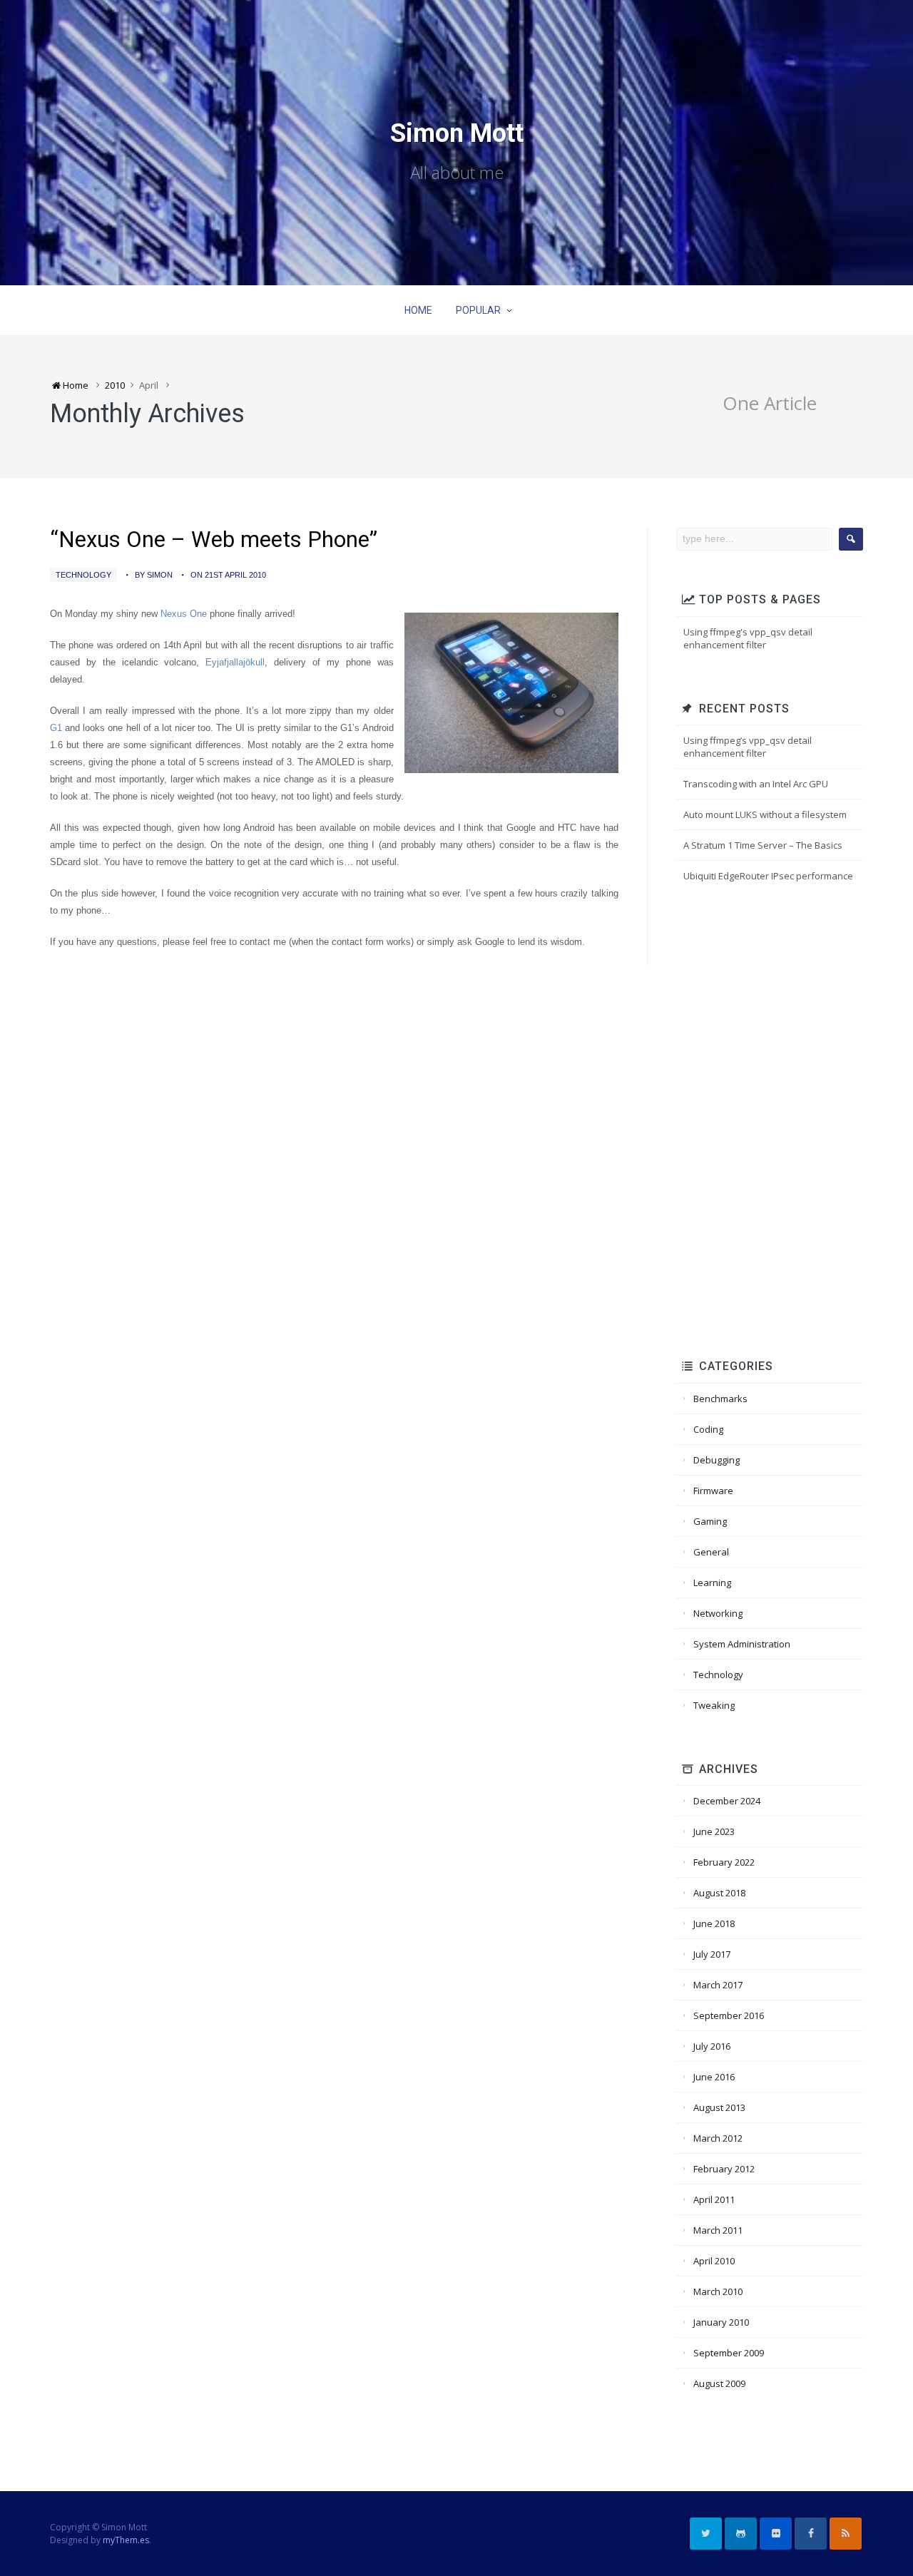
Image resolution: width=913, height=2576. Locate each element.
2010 (115, 385)
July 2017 (712, 1954)
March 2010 (718, 2291)
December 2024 (727, 1801)
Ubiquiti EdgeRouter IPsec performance (768, 876)
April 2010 (714, 2261)
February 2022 (724, 1862)
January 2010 (721, 2322)
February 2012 (724, 2169)
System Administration (742, 1644)
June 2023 (714, 1831)
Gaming (710, 1521)
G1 (56, 728)
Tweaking (714, 1705)
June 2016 (714, 2077)
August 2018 (719, 1893)
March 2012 (718, 2138)
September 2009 (729, 2353)
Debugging (716, 1460)
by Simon (154, 575)
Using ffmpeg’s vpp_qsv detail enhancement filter (748, 747)
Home (418, 310)
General (711, 1552)
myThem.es (126, 2540)
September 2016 (729, 2015)
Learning (712, 1583)
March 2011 (718, 2230)
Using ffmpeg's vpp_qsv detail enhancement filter (748, 638)
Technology (83, 575)
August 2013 (719, 2107)
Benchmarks (720, 1399)
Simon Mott (457, 133)
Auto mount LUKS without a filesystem (765, 814)
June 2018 (714, 1923)
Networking (718, 1613)
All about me (457, 173)
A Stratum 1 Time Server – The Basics (763, 845)
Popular (478, 310)
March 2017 (718, 1985)
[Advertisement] (774, 1123)
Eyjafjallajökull (235, 662)
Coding (708, 1429)
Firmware (713, 1491)
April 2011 (714, 2199)
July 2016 (712, 2046)
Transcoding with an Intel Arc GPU (756, 784)
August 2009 (719, 2383)
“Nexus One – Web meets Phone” (214, 540)
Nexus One (184, 614)
